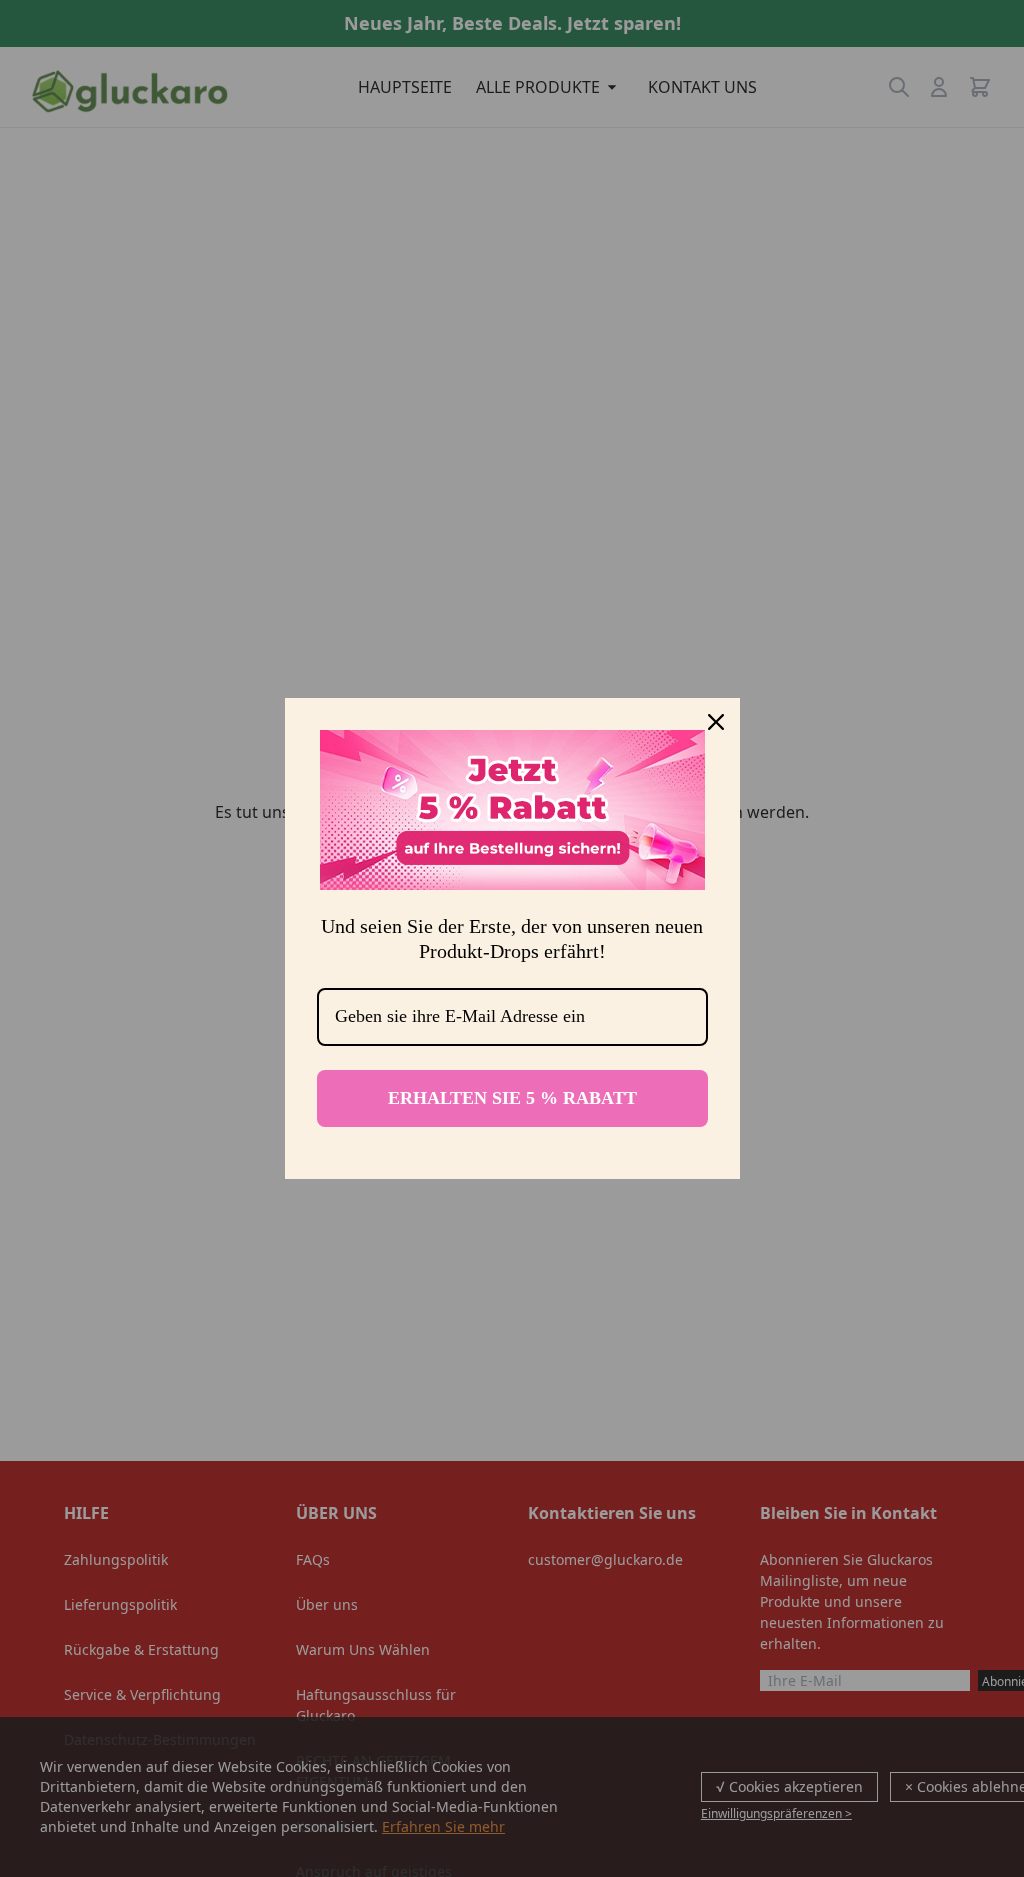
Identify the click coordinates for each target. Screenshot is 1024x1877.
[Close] (716, 722)
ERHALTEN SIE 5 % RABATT (512, 1098)
